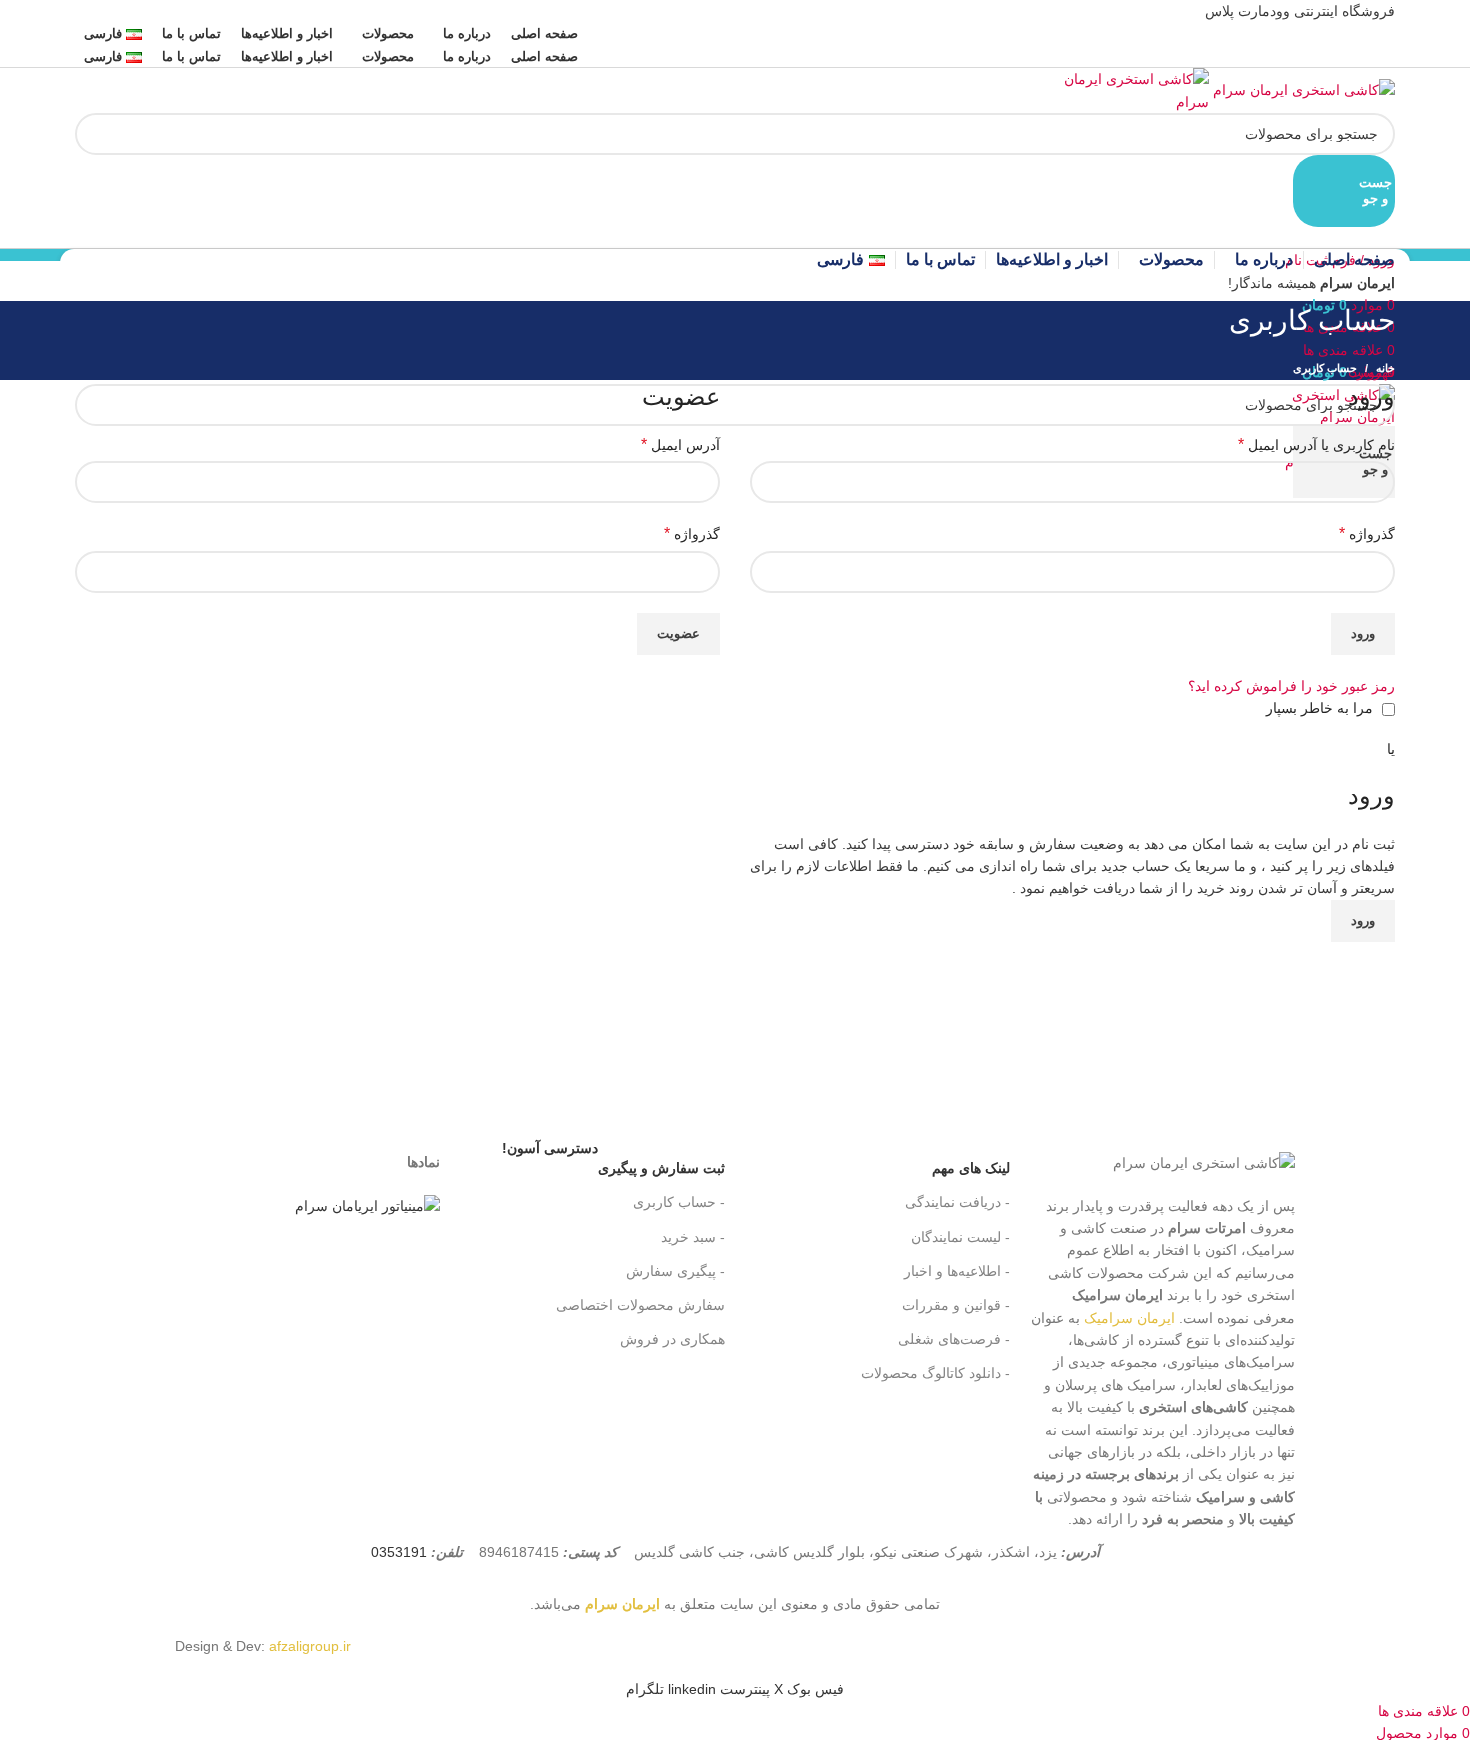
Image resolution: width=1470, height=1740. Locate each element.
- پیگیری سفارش (675, 1271)
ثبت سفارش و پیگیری (613, 1163)
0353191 (399, 1552)
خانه (1385, 368)
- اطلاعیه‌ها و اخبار (957, 1271)
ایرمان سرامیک (1129, 1318)
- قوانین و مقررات (956, 1305)
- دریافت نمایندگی (957, 1202)
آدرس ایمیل (680, 444)
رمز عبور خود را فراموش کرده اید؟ (1291, 686)
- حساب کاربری (679, 1202)
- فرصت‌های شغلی (954, 1339)
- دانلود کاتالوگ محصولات (935, 1373)
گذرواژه (1367, 533)
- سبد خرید (693, 1237)
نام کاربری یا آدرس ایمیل (1316, 444)
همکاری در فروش (672, 1339)
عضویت (678, 633)
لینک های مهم (971, 1168)
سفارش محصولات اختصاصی (640, 1305)
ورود (1363, 633)
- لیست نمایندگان (960, 1237)
